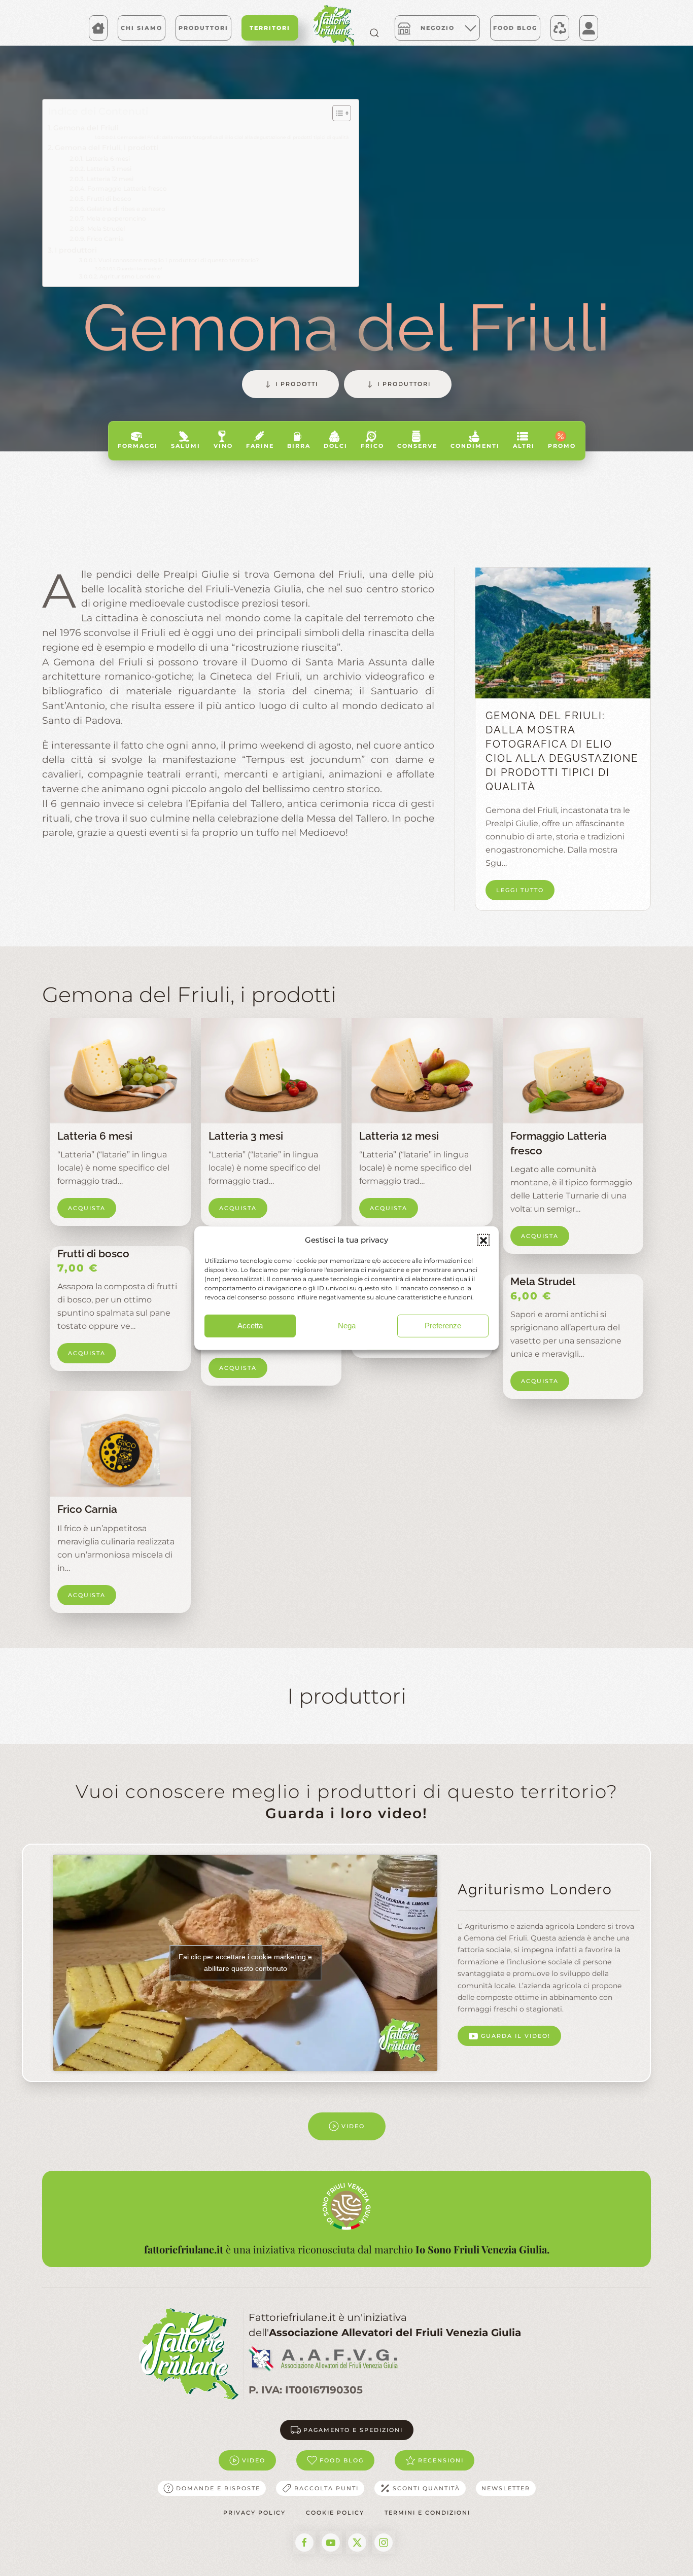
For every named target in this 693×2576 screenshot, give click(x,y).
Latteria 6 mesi (107, 159)
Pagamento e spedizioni (353, 2430)
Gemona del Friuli (86, 128)
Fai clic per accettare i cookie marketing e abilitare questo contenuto (245, 1963)
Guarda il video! (516, 2036)
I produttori (76, 250)
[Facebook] (304, 2543)
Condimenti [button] (475, 446)
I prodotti (297, 384)
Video (353, 2126)
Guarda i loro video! (139, 269)
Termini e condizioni (427, 2513)
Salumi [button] (186, 446)
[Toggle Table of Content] (337, 113)
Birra (299, 446)
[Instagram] (384, 2543)
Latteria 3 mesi (109, 169)
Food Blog (515, 28)
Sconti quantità (426, 2488)
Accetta (250, 1326)
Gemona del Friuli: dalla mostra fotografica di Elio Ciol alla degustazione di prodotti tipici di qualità (233, 137)
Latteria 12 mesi (110, 179)
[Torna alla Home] (334, 25)
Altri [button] (524, 446)
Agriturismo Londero (130, 277)
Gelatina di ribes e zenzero (126, 209)
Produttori (203, 28)
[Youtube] (331, 2543)
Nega (347, 1326)
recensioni (441, 2460)
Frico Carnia (105, 239)
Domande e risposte (218, 2488)
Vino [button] (223, 446)
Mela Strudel (106, 229)
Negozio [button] (438, 28)
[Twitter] (357, 2543)
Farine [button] (260, 446)
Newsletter (506, 2488)
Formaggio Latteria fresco (127, 189)
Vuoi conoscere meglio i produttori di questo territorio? (179, 260)
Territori (270, 28)
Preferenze (443, 1326)
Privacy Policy (254, 2513)
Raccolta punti (326, 2488)
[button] (483, 1240)
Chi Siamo (142, 28)
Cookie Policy (335, 2513)
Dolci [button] (336, 446)
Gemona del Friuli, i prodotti (107, 148)
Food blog (342, 2460)
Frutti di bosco (109, 199)
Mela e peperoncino (116, 219)
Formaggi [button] (138, 446)
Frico (372, 446)
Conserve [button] (417, 446)
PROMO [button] (562, 446)
